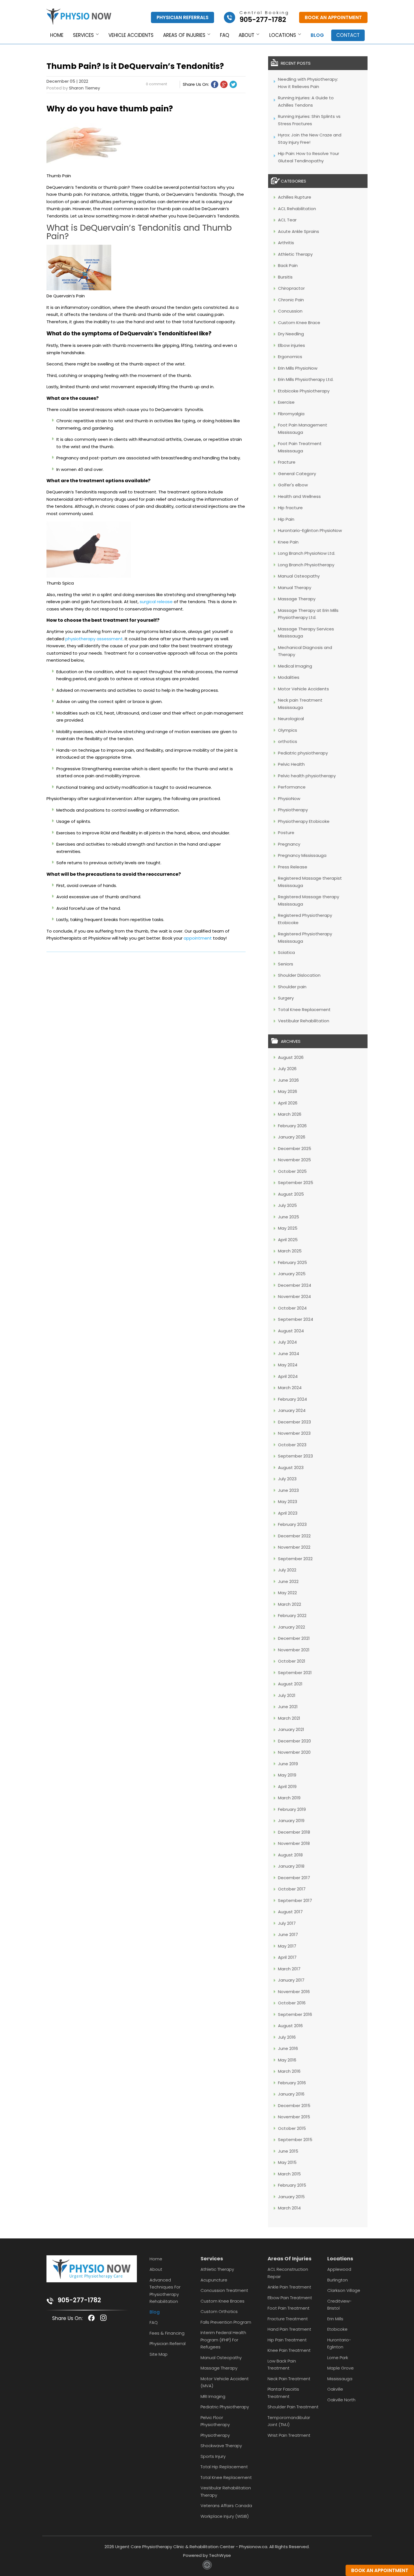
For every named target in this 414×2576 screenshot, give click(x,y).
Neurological (291, 719)
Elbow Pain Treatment (290, 2298)
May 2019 (287, 1775)
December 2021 (294, 1638)
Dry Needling (291, 334)
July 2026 (287, 1069)
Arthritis (286, 243)
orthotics (288, 741)
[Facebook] (215, 84)
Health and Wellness (299, 496)
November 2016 (294, 1992)
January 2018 (291, 1866)
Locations (283, 35)
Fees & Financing (167, 2333)
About (246, 35)
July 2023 (287, 1479)
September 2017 (295, 1900)
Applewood (339, 2269)
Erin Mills (335, 2319)
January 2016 (291, 2094)
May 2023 (288, 1502)
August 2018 (290, 1855)
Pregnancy (289, 844)
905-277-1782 (79, 2300)
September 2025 (296, 1183)
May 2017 (287, 1946)
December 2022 (294, 1536)
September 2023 (295, 1456)
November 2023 (294, 1433)
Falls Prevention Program (226, 2322)
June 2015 (288, 2151)
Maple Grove (340, 2368)
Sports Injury (213, 2456)
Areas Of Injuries (290, 2259)
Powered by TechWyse (207, 2555)
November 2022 (294, 1547)
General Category (297, 474)
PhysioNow (289, 799)
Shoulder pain (292, 987)
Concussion (290, 311)
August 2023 (291, 1467)
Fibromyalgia (291, 414)
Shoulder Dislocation (299, 975)
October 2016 (292, 2003)
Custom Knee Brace (299, 323)
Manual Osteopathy (299, 576)
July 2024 (287, 1342)
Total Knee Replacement (304, 1009)
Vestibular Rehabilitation (304, 1021)
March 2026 (290, 1114)
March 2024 (290, 1388)
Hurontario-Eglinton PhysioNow (310, 530)
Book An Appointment (333, 17)
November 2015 (294, 2117)
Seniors (286, 964)
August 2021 (290, 1684)
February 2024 (292, 1399)
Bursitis (285, 277)
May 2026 (288, 1091)
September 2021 (295, 1673)
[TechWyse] (207, 2568)
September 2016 (295, 2014)
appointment (198, 938)
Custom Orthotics (219, 2311)
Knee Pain (288, 542)
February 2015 (292, 2185)
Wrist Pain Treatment (289, 2435)
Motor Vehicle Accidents (303, 689)
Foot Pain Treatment (289, 2308)
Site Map (159, 2354)
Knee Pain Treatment (289, 2350)
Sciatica (286, 952)
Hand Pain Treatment (289, 2329)
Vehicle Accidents (131, 35)
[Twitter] (233, 84)
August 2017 (290, 1912)
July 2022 (287, 1570)
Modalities (289, 677)
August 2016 (290, 2026)
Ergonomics (290, 357)
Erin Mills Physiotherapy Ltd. (306, 379)
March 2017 (289, 1969)
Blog (317, 35)
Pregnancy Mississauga (302, 855)
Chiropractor (291, 288)
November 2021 (294, 1650)
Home (57, 35)
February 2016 (292, 2083)
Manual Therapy (295, 588)
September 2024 (296, 1319)
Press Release (293, 867)
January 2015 (291, 2197)
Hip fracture (290, 508)
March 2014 (289, 2208)
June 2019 (288, 1764)
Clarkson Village (344, 2290)
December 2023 (294, 1422)
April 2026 (288, 1103)
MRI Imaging (213, 2396)
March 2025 (290, 1251)
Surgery (286, 998)
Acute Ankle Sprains (299, 231)
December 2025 (295, 1148)
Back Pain (288, 265)
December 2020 (294, 1741)
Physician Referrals (182, 17)
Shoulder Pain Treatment (293, 2407)
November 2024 (294, 1296)
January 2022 (291, 1627)
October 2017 (292, 1889)
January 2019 (291, 1821)
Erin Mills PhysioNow (298, 368)
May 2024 (288, 1365)
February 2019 (292, 1809)
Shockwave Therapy (221, 2446)
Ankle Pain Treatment (289, 2287)
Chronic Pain (291, 300)
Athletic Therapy (295, 254)
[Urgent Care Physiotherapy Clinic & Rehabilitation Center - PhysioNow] (79, 18)
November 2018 (294, 1843)
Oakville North (341, 2400)
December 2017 (294, 1878)
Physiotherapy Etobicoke (304, 821)
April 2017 (287, 1957)
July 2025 (287, 1205)
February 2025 (292, 1262)
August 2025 (291, 1194)
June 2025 (289, 1217)
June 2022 (288, 1581)
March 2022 (290, 1604)
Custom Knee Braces (222, 2301)
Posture (286, 833)
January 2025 (292, 1274)
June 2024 (289, 1354)
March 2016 (289, 2071)
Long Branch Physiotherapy (306, 565)
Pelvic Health (291, 764)
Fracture (287, 462)
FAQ (225, 35)
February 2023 (292, 1524)
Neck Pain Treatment (289, 2379)
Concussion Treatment (224, 2290)
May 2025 (288, 1228)
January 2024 (292, 1410)
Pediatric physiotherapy (303, 753)
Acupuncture (214, 2280)
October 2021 (292, 1661)
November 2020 (294, 1752)
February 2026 (292, 1126)
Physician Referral (168, 2343)
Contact (348, 35)
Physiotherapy (293, 810)
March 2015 (289, 2174)
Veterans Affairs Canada (226, 2506)
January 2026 (292, 1137)
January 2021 (291, 1729)
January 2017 (291, 1980)
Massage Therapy (297, 599)
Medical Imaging (295, 666)
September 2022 (295, 1559)
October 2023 (292, 1445)
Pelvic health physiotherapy (307, 776)
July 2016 (287, 2037)
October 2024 (292, 1308)
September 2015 (295, 2140)
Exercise (286, 402)
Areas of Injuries (184, 35)
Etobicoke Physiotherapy (304, 391)
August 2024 (291, 1331)
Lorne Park (338, 2358)
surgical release (156, 602)
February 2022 (292, 1615)
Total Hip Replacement (224, 2467)
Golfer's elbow (293, 485)
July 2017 (287, 1923)
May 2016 (287, 2060)
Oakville (335, 2389)
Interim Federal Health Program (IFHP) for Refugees (223, 2340)
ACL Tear (287, 220)
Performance (292, 787)
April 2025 (288, 1240)
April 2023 (288, 1513)
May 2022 (287, 1593)
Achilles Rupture (295, 197)
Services (83, 35)
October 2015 (292, 2128)
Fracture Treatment (288, 2319)
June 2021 (288, 1707)
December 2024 (295, 1285)
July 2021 (287, 1695)
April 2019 (287, 1786)
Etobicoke (337, 2329)
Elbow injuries (291, 345)
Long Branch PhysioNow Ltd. (307, 553)
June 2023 (288, 1490)
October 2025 (292, 1171)
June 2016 (288, 2048)
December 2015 (294, 2106)
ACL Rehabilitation (297, 209)
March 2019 (289, 1798)
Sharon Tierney (84, 88)
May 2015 (287, 2162)
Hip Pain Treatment (287, 2340)
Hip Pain (286, 519)
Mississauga (340, 2379)
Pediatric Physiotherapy (225, 2407)
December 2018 (294, 1832)
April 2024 (288, 1376)
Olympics (288, 730)
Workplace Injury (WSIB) (225, 2516)
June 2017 (288, 1934)
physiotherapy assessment (94, 639)
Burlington (338, 2280)
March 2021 (289, 1718)
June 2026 (288, 1080)
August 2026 (291, 1057)
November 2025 (294, 1160)
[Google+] (224, 84)
